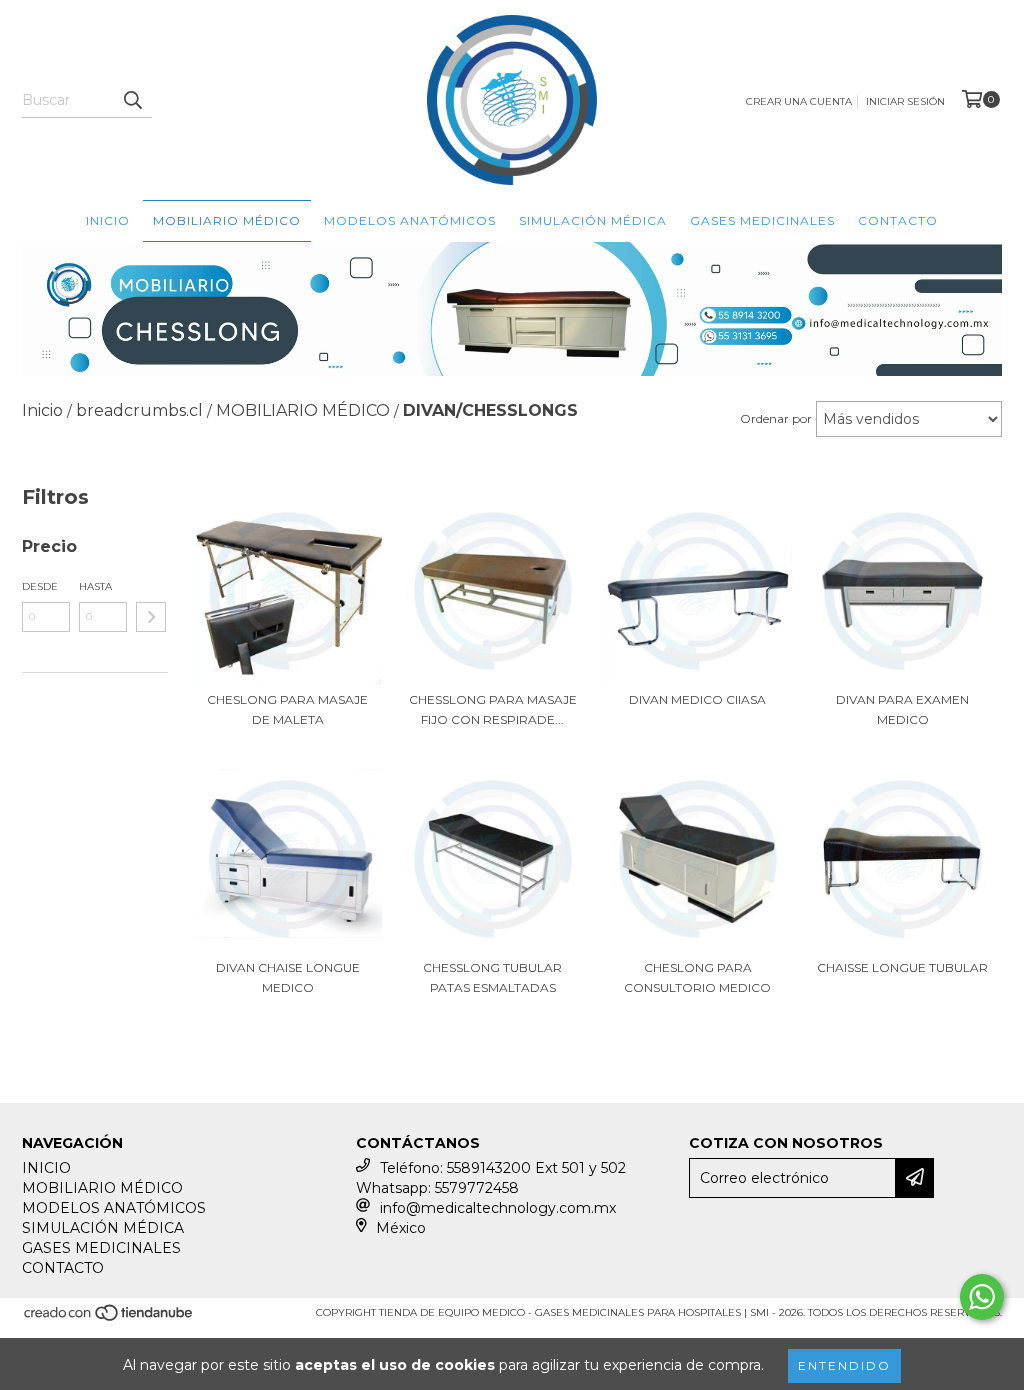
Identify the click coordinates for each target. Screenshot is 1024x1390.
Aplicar (151, 617)
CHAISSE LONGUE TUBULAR (902, 967)
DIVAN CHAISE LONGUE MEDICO (288, 977)
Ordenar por (776, 418)
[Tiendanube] (109, 1319)
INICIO (108, 220)
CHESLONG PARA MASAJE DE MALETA (287, 709)
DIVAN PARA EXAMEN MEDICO (902, 709)
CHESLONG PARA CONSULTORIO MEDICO (697, 977)
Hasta (95, 586)
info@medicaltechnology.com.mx (498, 1208)
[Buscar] (132, 100)
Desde (40, 586)
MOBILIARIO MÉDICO (227, 220)
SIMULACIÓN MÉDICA (593, 220)
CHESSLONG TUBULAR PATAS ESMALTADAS (492, 977)
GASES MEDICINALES (762, 220)
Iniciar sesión (905, 101)
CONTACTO (898, 220)
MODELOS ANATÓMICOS (410, 220)
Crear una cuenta (799, 101)
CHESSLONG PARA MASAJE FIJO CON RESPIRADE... (493, 709)
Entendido (844, 1365)
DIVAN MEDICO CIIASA (697, 699)
